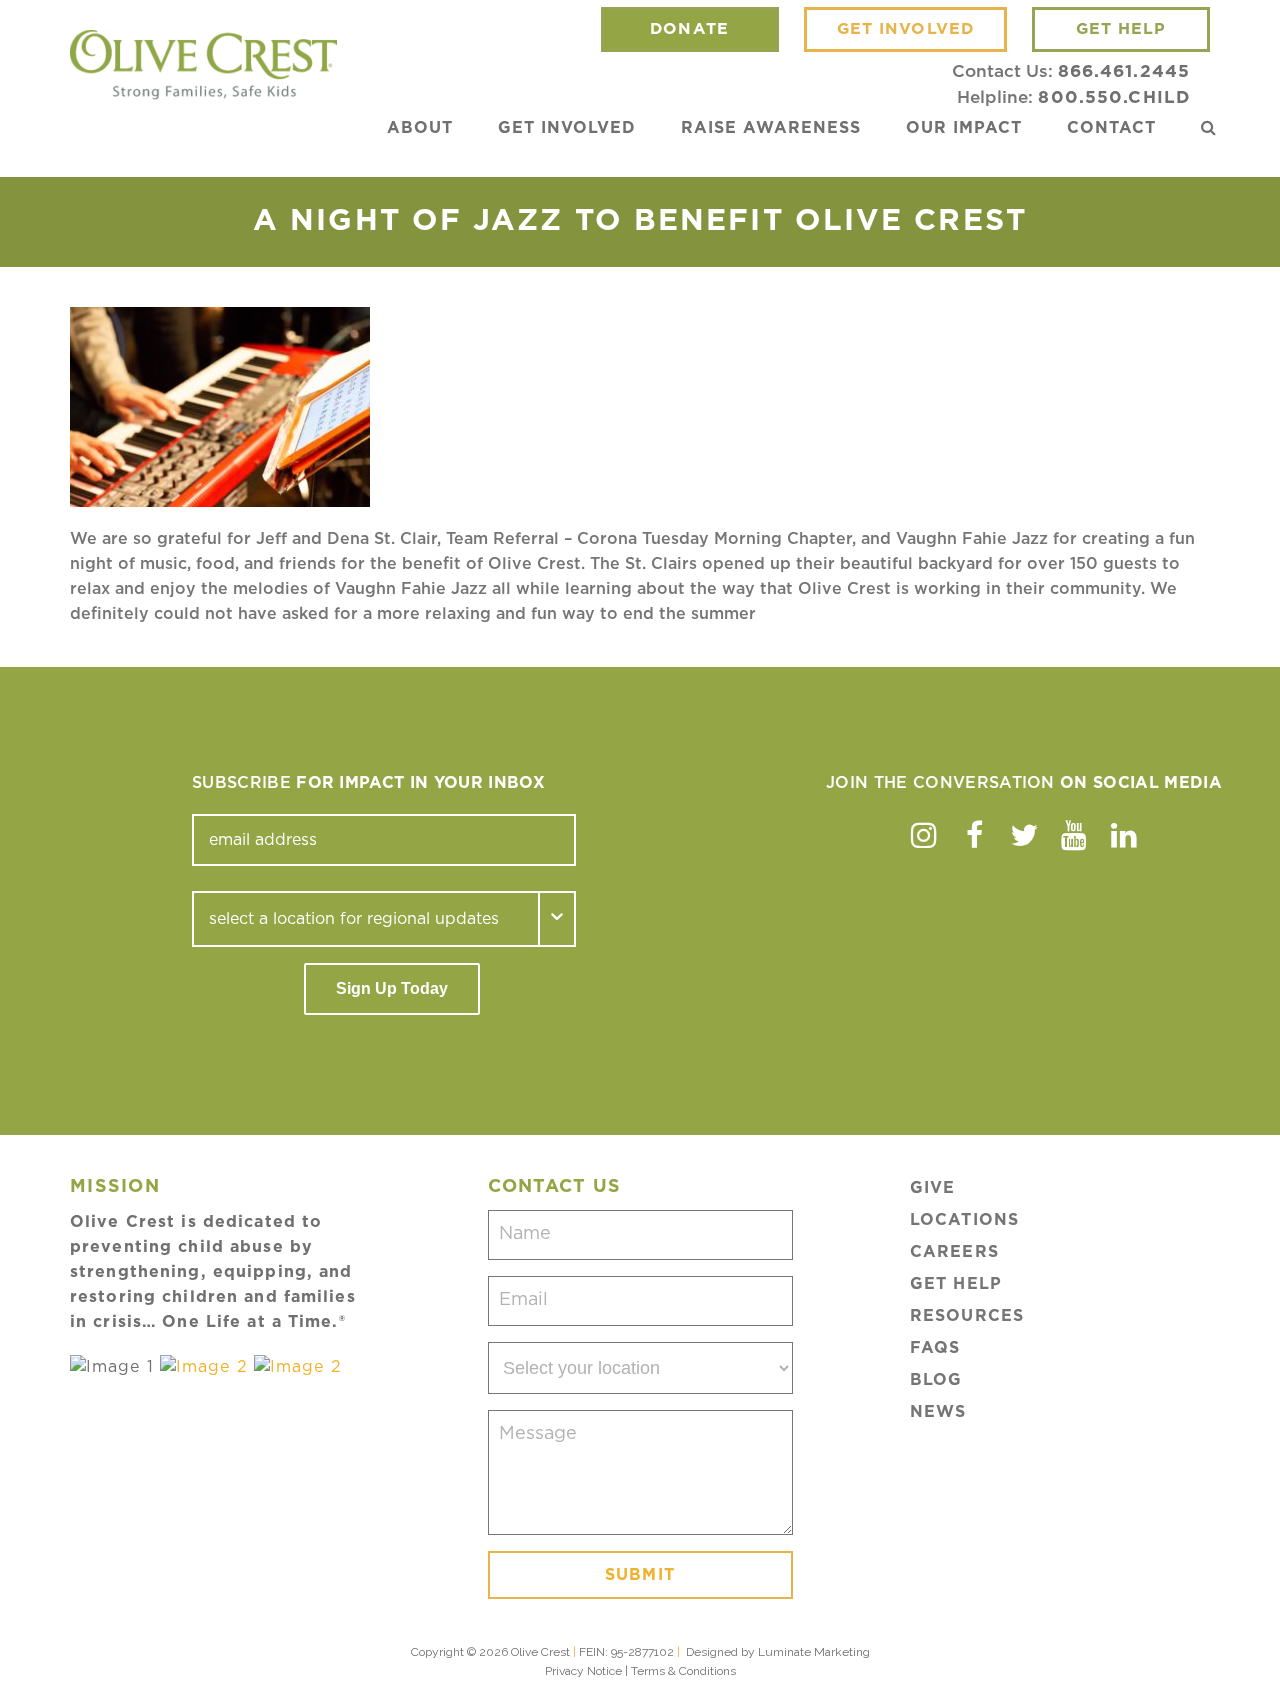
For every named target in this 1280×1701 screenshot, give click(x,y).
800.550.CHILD (1114, 97)
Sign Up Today (392, 988)
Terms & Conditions (683, 1671)
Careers (954, 1252)
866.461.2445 (1124, 71)
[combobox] (366, 919)
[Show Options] (558, 919)
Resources (967, 1316)
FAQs (935, 1348)
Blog (936, 1380)
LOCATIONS (964, 1220)
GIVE (932, 1188)
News (938, 1412)
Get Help (956, 1284)
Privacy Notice (583, 1671)
